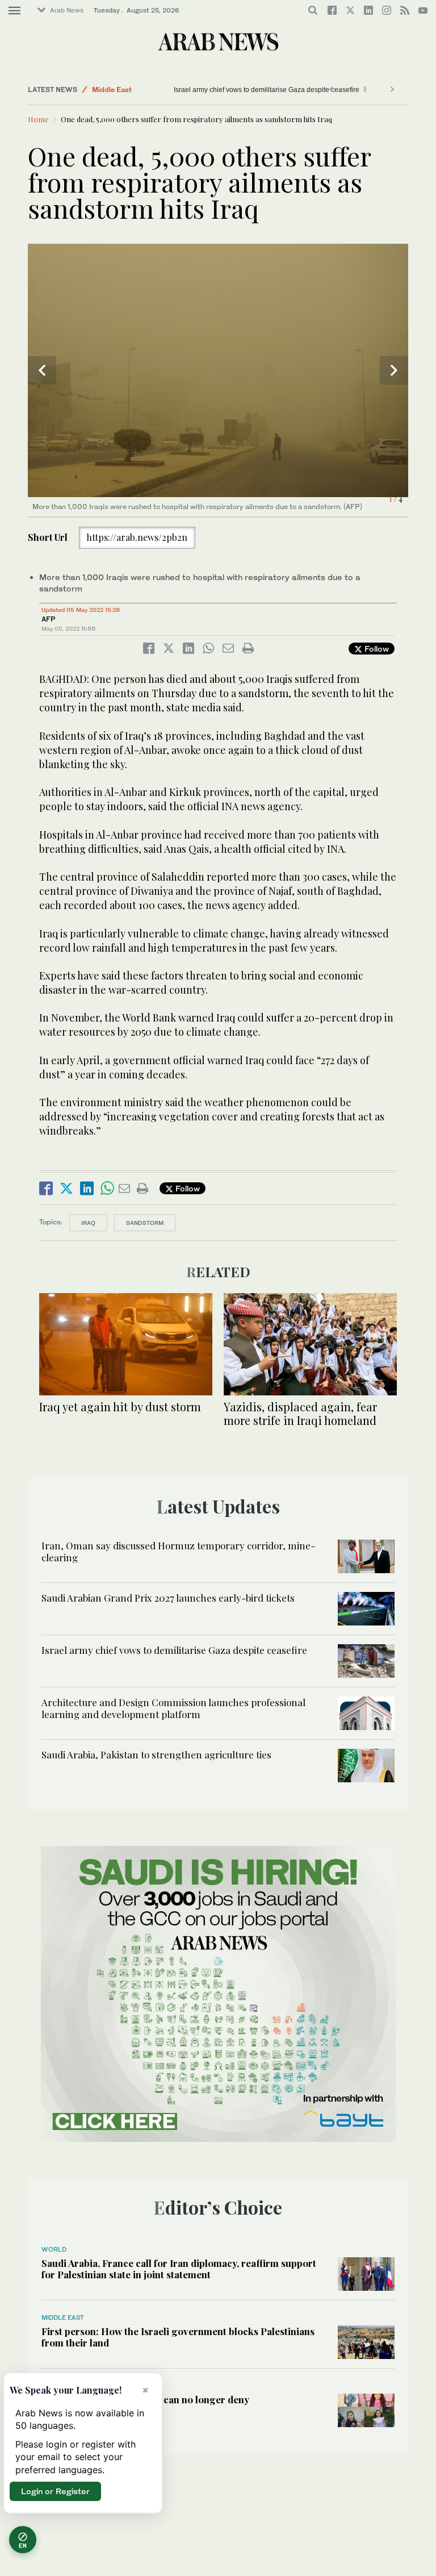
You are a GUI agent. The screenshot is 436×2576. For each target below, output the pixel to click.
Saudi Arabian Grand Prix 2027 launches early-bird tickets (168, 1598)
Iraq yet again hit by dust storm (120, 1406)
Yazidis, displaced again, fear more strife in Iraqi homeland (300, 1413)
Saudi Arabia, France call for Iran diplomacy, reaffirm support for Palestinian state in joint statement (179, 2269)
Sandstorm (145, 1223)
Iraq (88, 1223)
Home (38, 119)
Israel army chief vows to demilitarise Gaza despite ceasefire (232, 90)
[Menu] (14, 11)
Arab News (67, 10)
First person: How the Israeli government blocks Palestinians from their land (178, 2337)
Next (394, 370)
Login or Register (55, 2491)
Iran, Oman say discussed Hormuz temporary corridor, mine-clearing (178, 1551)
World (54, 2249)
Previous (42, 370)
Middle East (112, 89)
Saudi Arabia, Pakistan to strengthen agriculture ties (156, 1754)
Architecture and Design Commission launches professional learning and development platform (173, 1708)
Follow (376, 649)
